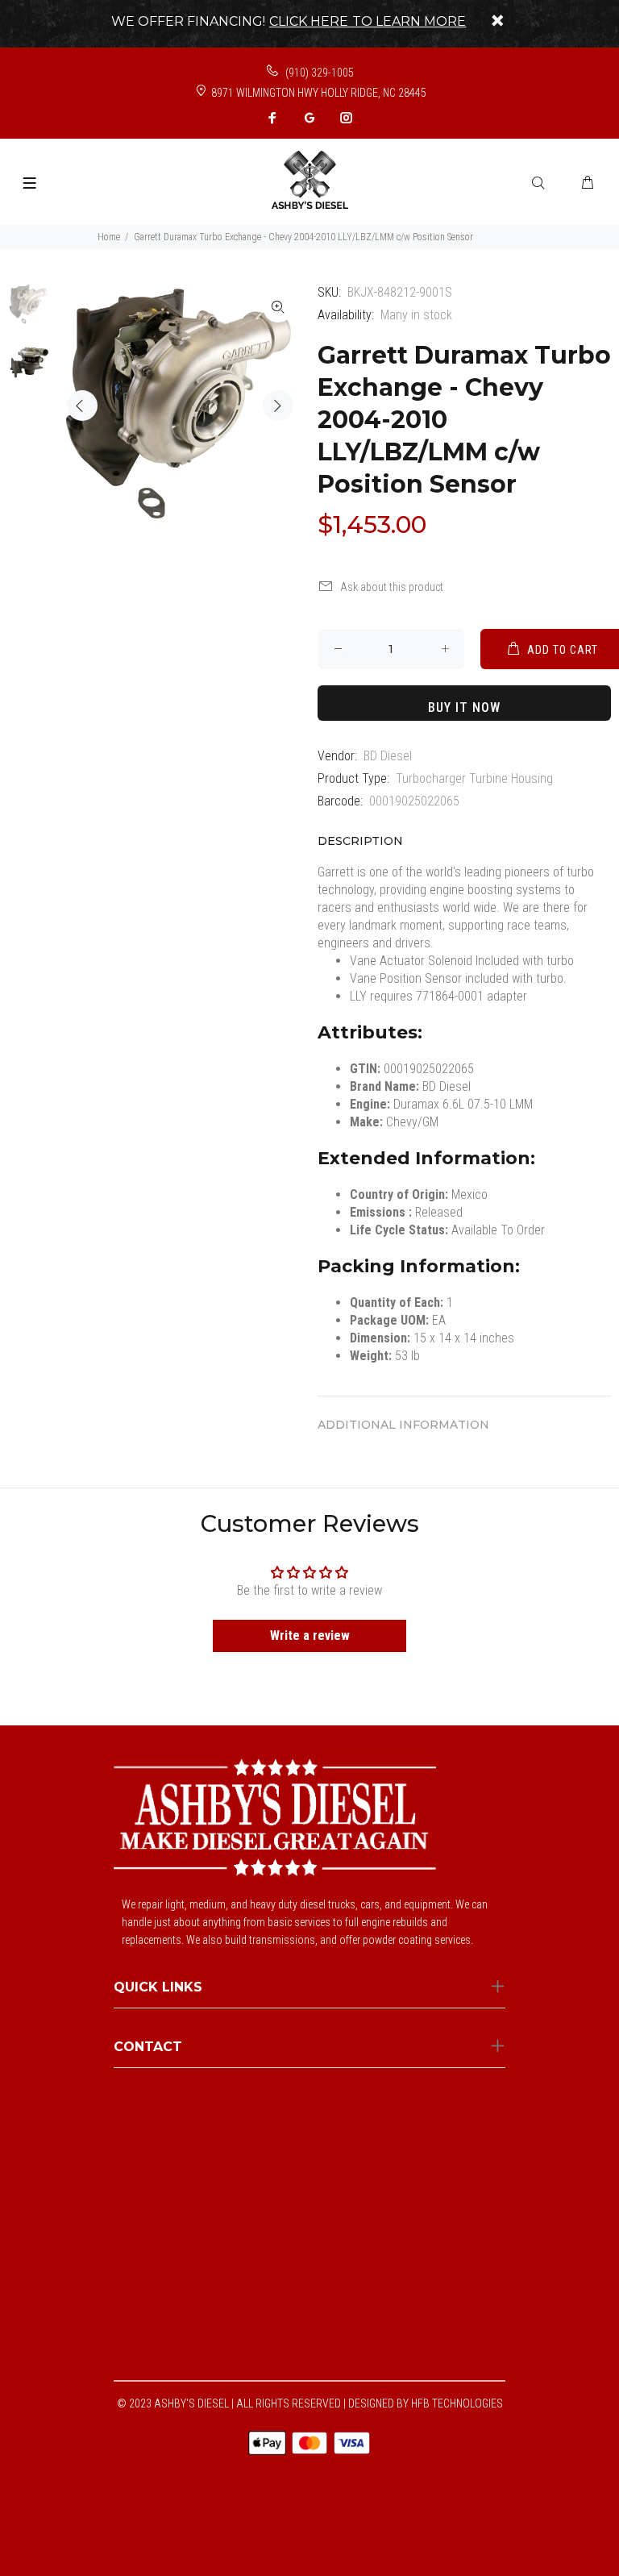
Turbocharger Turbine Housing (474, 778)
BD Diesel (388, 756)
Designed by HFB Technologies (426, 2403)
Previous (82, 406)
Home (109, 237)
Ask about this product (392, 587)
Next (278, 406)
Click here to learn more (368, 21)
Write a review (310, 1635)
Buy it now (464, 707)
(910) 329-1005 (318, 73)
